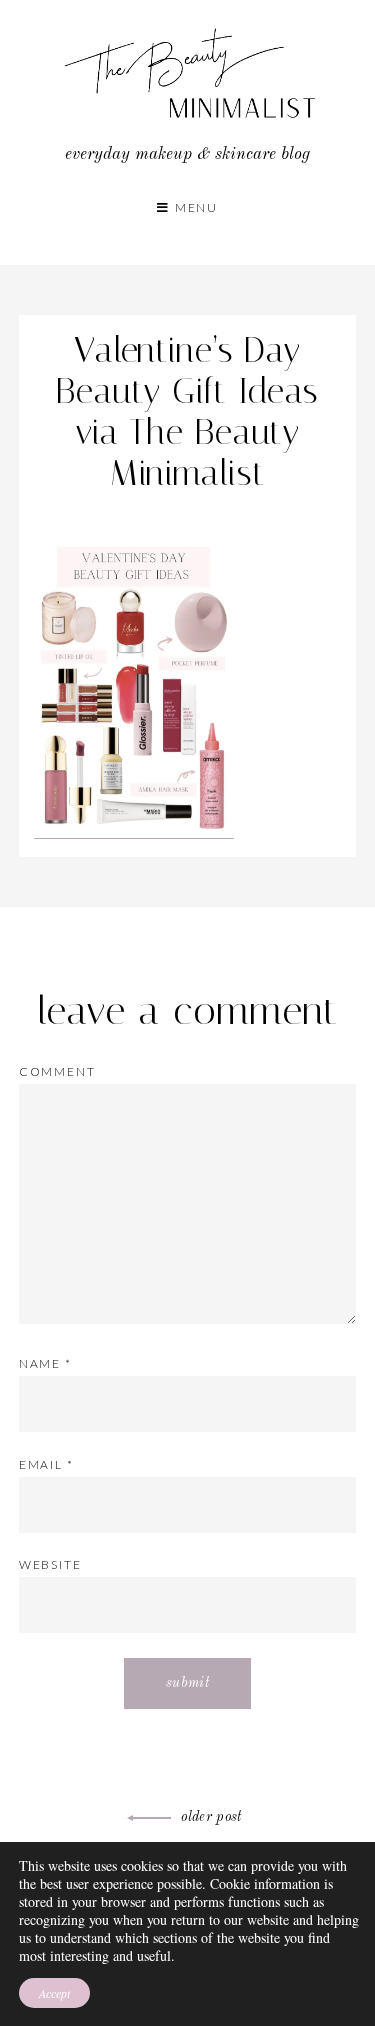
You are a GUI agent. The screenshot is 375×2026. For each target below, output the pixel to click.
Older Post (211, 1817)
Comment (57, 1071)
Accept (54, 1993)
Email (46, 1464)
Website (50, 1564)
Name (45, 1363)
